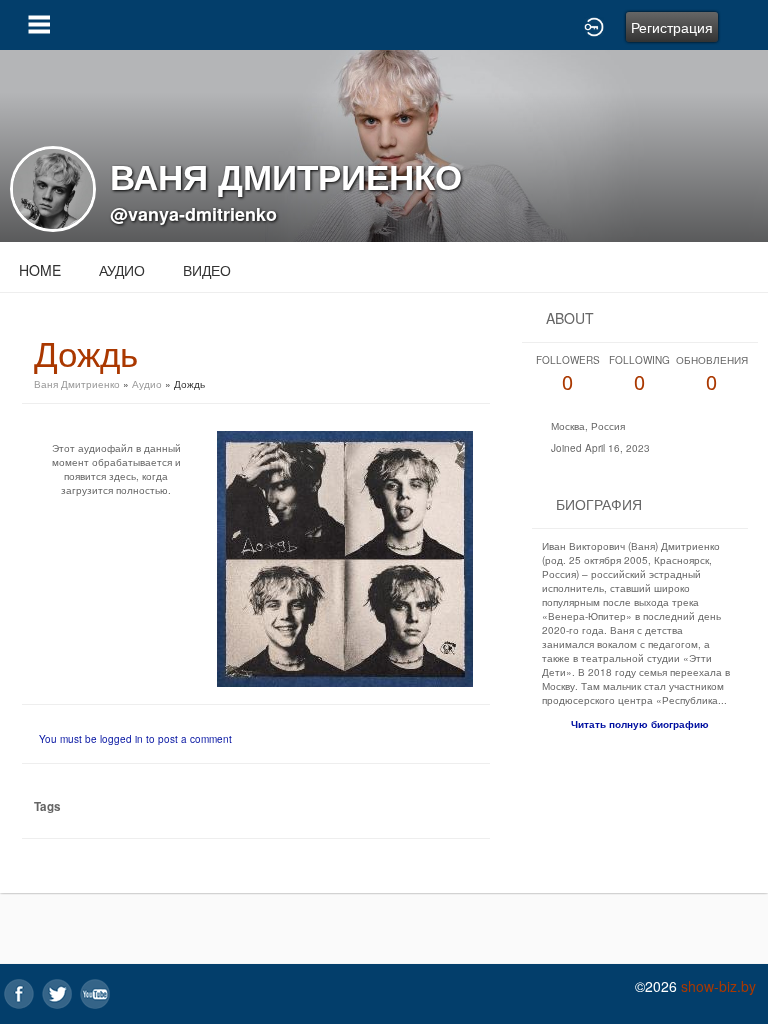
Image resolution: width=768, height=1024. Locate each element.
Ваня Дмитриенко (77, 384)
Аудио (122, 270)
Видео (207, 270)
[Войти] (594, 25)
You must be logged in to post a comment (135, 739)
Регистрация (672, 27)
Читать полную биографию (640, 724)
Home (40, 270)
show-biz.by (718, 986)
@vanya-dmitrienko (193, 214)
